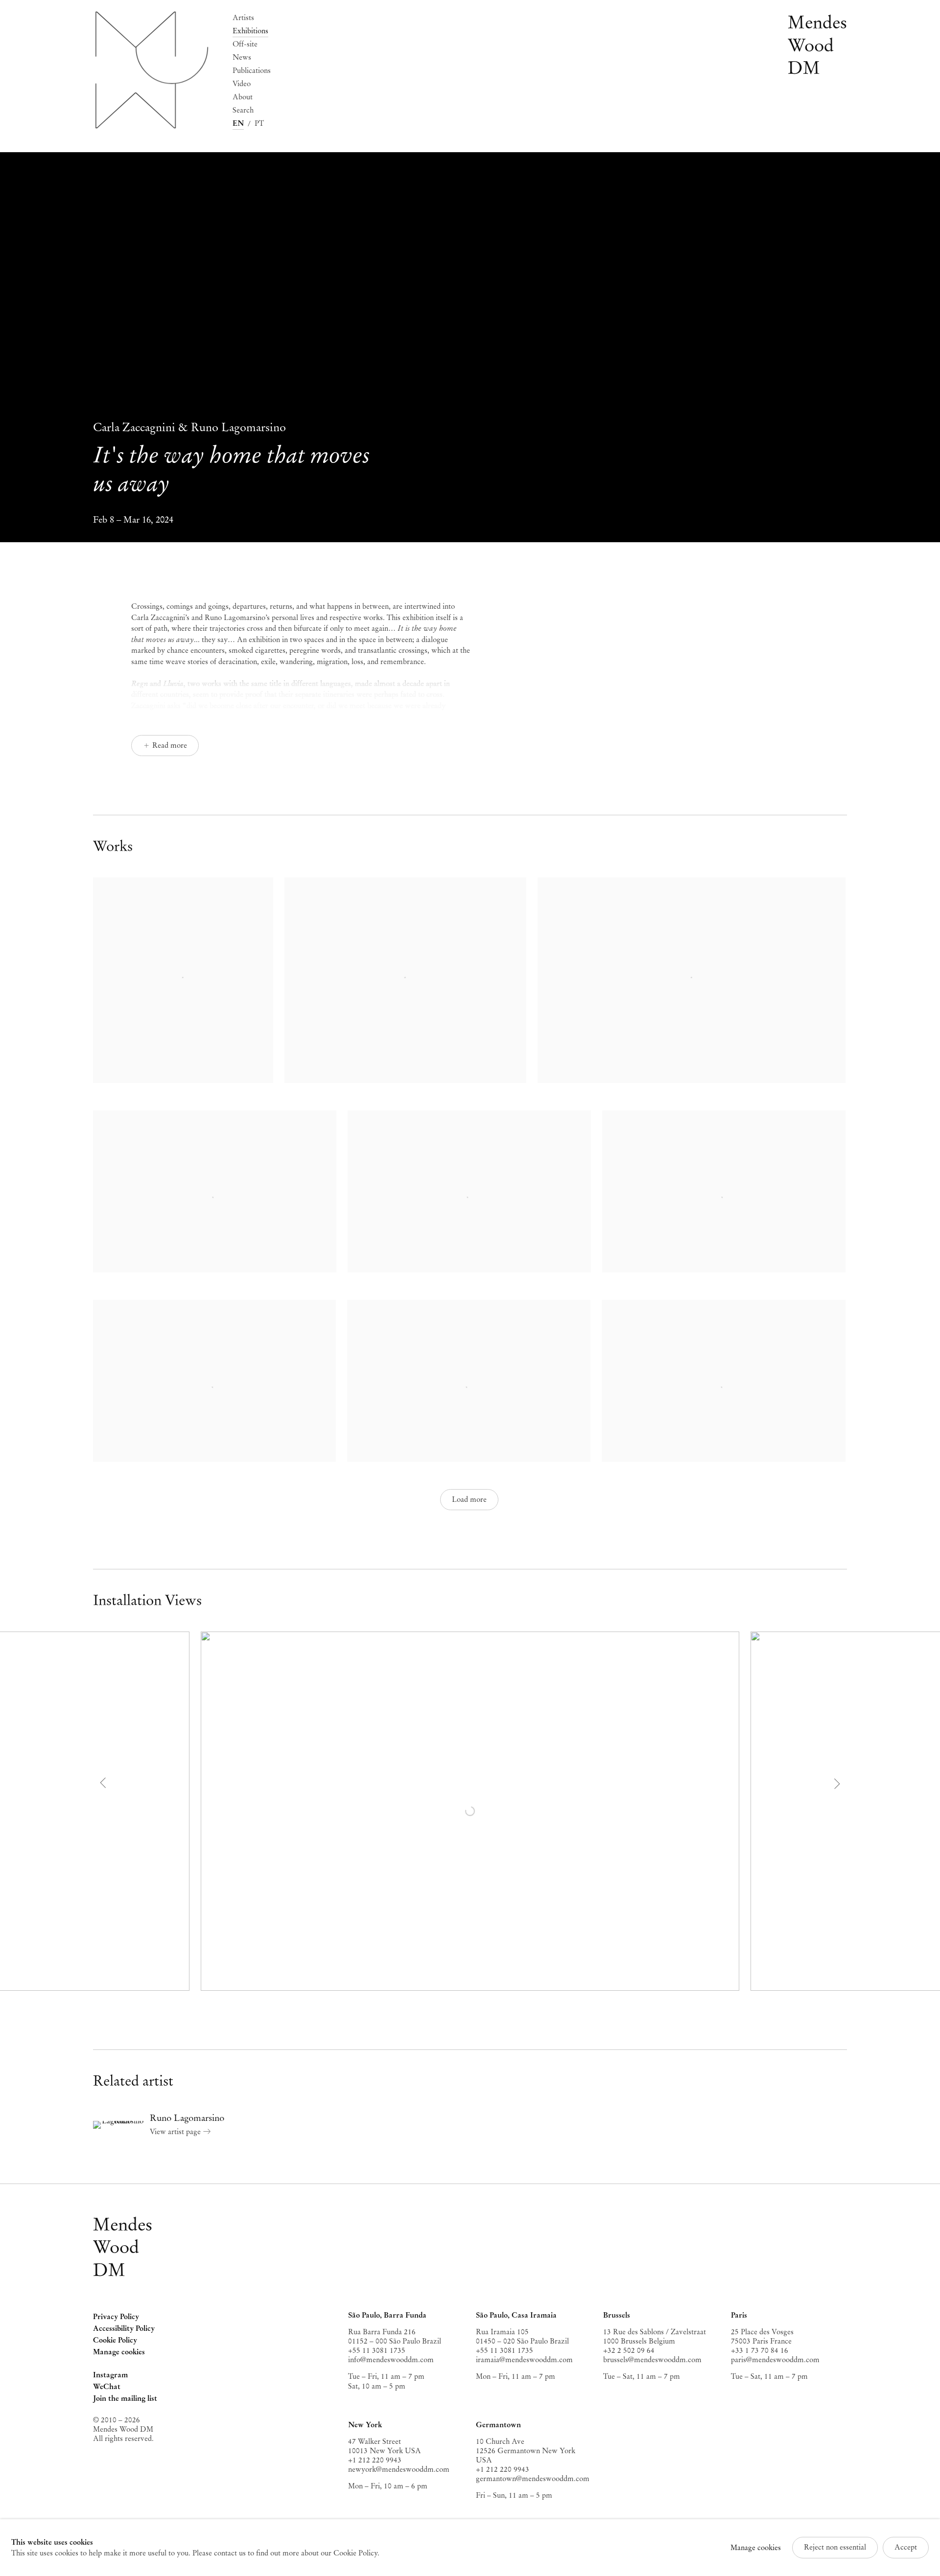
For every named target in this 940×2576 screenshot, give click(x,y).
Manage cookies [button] (119, 2352)
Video (242, 84)
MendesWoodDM (123, 2247)
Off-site (245, 44)
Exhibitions (250, 31)
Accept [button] (906, 2547)
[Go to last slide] (104, 1783)
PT (259, 123)
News (242, 57)
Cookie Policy (115, 2340)
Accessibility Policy (124, 2328)
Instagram (110, 2376)
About (243, 97)
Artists (243, 18)
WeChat (107, 2387)
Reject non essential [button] (835, 2547)
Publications (252, 70)
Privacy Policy (116, 2317)
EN (238, 123)
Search (243, 110)
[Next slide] (836, 1783)
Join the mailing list (125, 2398)
